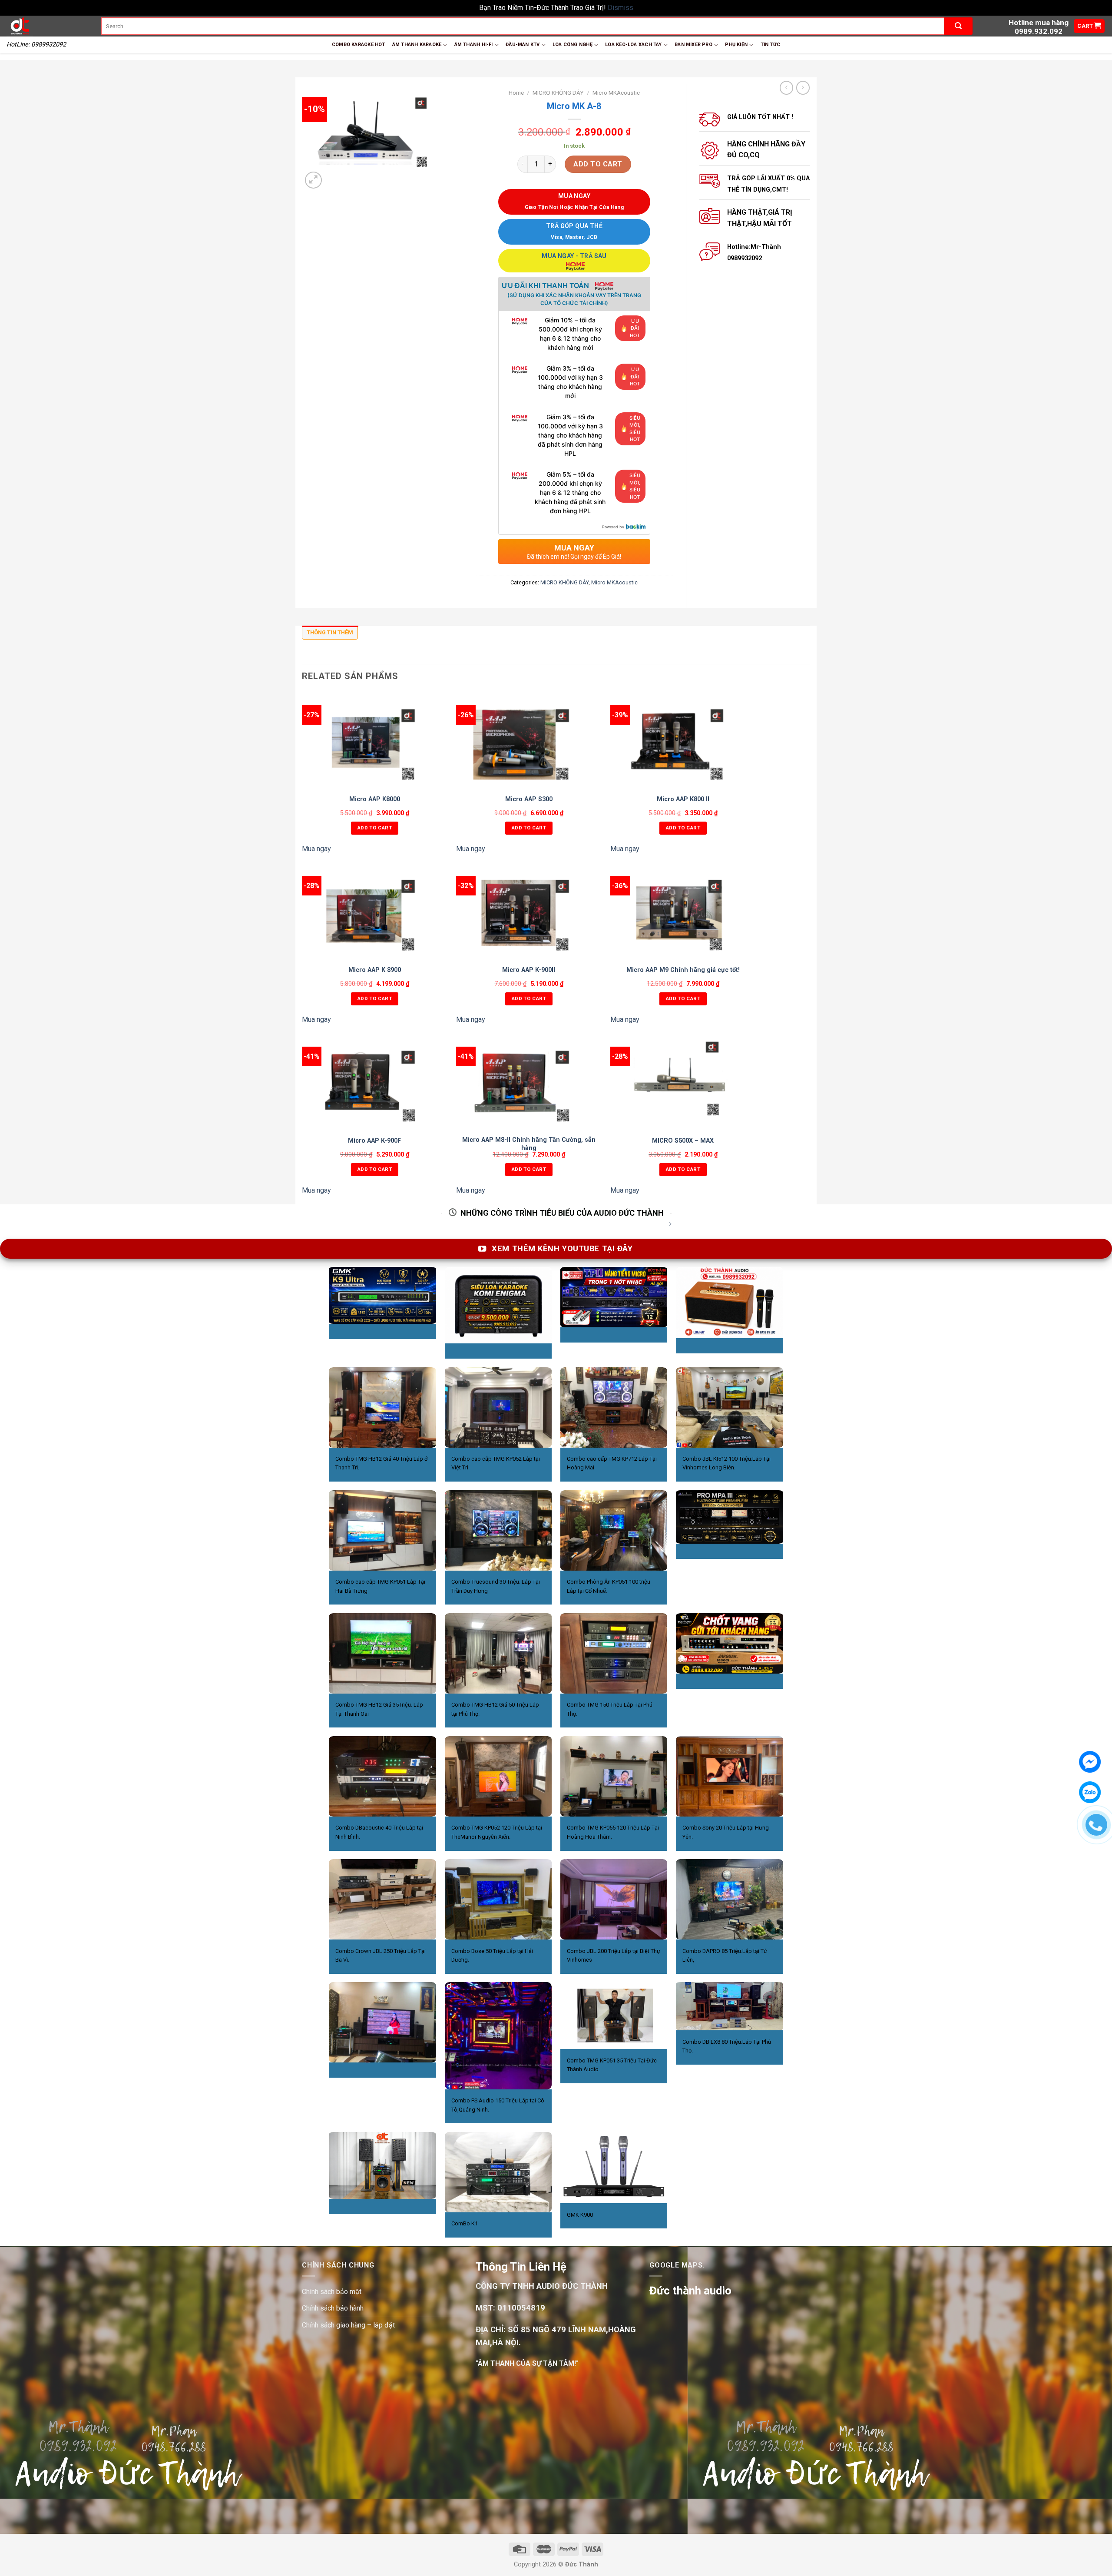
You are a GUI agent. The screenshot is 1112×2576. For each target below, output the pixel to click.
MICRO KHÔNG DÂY (558, 93)
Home (516, 93)
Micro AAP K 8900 (375, 970)
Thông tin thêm (330, 632)
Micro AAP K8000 (375, 799)
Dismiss (621, 8)
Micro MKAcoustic (616, 93)
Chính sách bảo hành (333, 2308)
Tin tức (771, 45)
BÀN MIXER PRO (693, 45)
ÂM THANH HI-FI (474, 45)
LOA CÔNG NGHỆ (573, 45)
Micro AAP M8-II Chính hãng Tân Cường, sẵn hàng (529, 1144)
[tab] (330, 635)
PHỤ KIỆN (736, 45)
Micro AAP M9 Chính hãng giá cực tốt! (683, 970)
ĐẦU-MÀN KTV (523, 45)
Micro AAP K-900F (374, 1141)
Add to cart (598, 164)
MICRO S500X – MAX (683, 1141)
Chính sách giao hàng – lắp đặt (348, 2325)
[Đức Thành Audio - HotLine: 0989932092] (47, 26)
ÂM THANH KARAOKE (417, 45)
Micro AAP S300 (529, 799)
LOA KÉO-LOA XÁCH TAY (633, 45)
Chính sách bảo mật (332, 2292)
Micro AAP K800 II (683, 799)
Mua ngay (316, 849)
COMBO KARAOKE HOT (359, 45)
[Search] (958, 26)
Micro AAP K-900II (529, 970)
